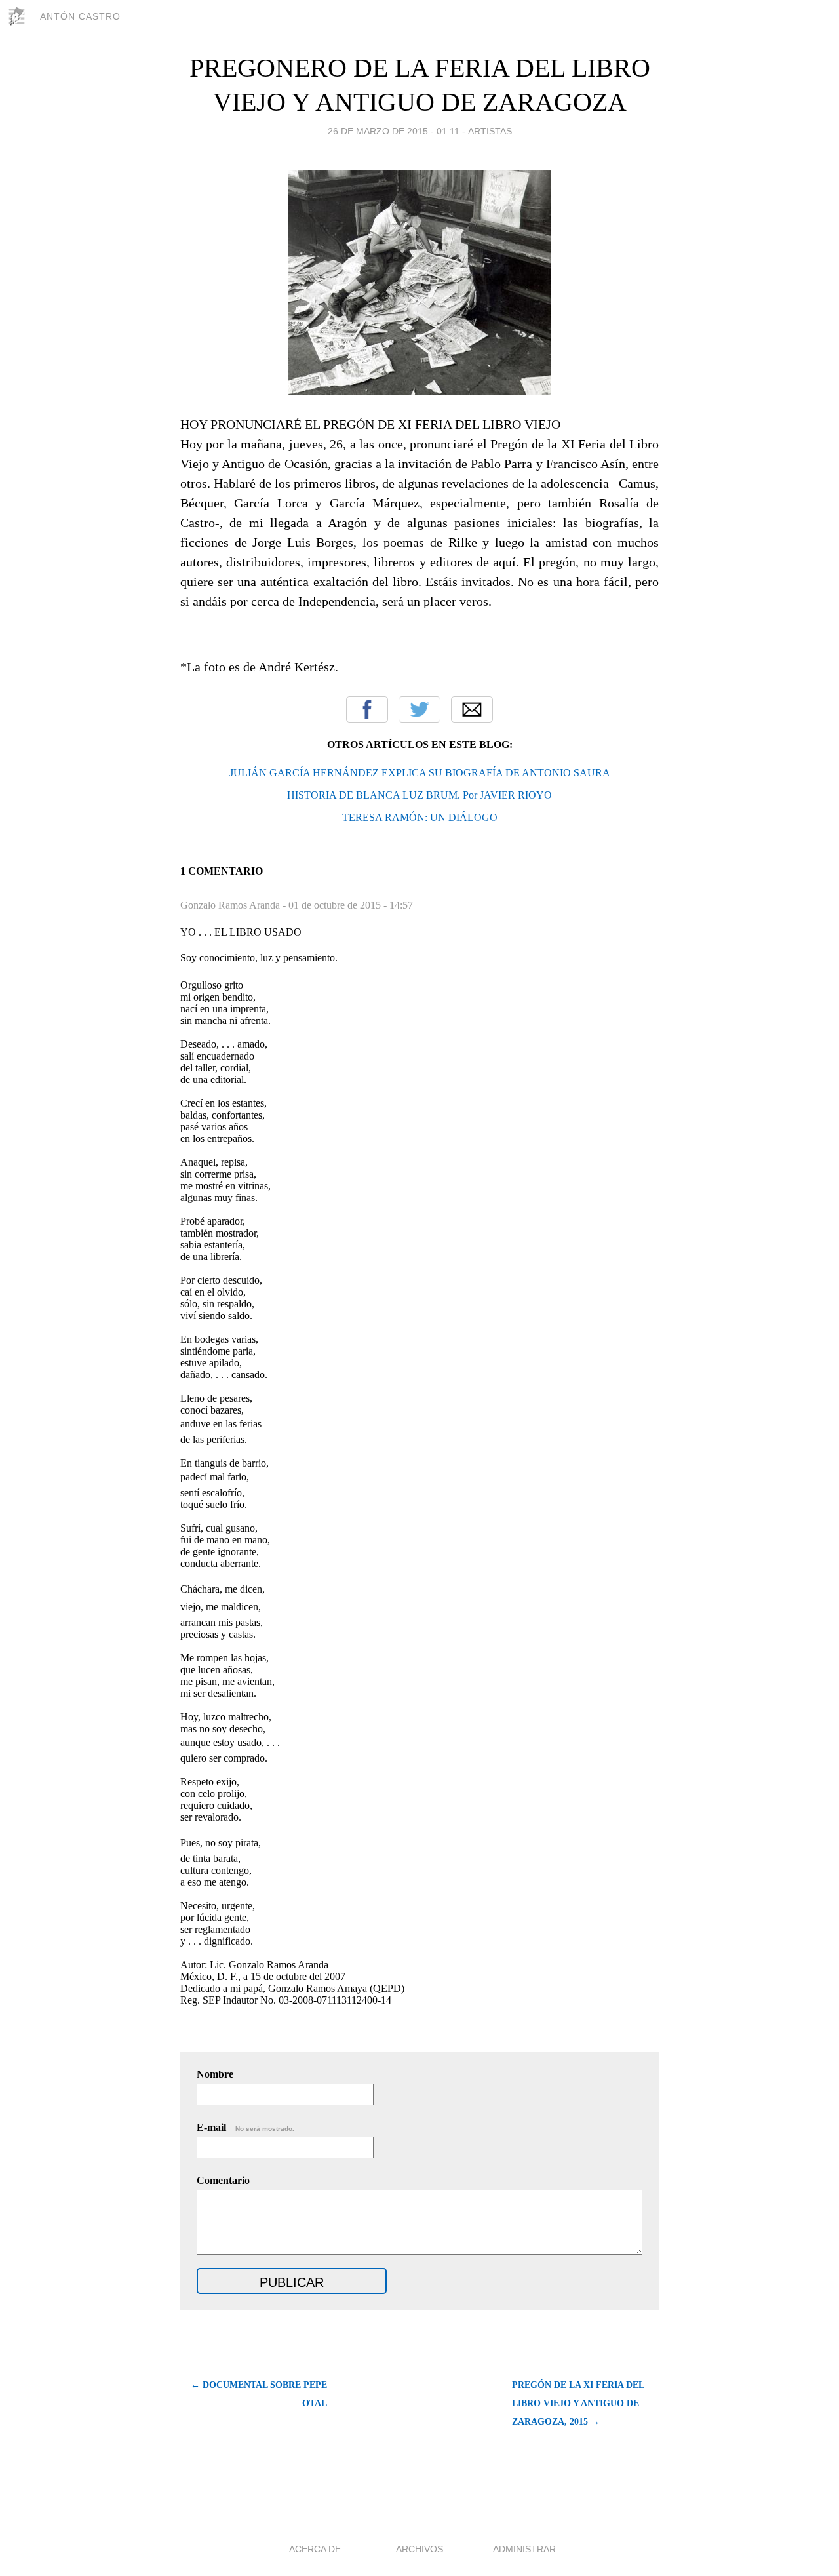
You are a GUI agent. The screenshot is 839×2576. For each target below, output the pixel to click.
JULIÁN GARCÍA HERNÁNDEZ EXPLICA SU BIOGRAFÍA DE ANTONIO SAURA (420, 773)
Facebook (367, 709)
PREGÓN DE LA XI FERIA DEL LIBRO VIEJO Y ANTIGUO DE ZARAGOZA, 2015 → (578, 2403)
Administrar (524, 2549)
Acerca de (315, 2549)
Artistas (490, 131)
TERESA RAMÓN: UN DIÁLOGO (420, 817)
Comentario (223, 2180)
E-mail (245, 2127)
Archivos (419, 2549)
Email (472, 709)
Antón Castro (80, 16)
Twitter (419, 709)
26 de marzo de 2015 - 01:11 (394, 131)
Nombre (215, 2074)
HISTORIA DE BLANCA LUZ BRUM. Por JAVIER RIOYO (419, 795)
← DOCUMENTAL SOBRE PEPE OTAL (259, 2394)
